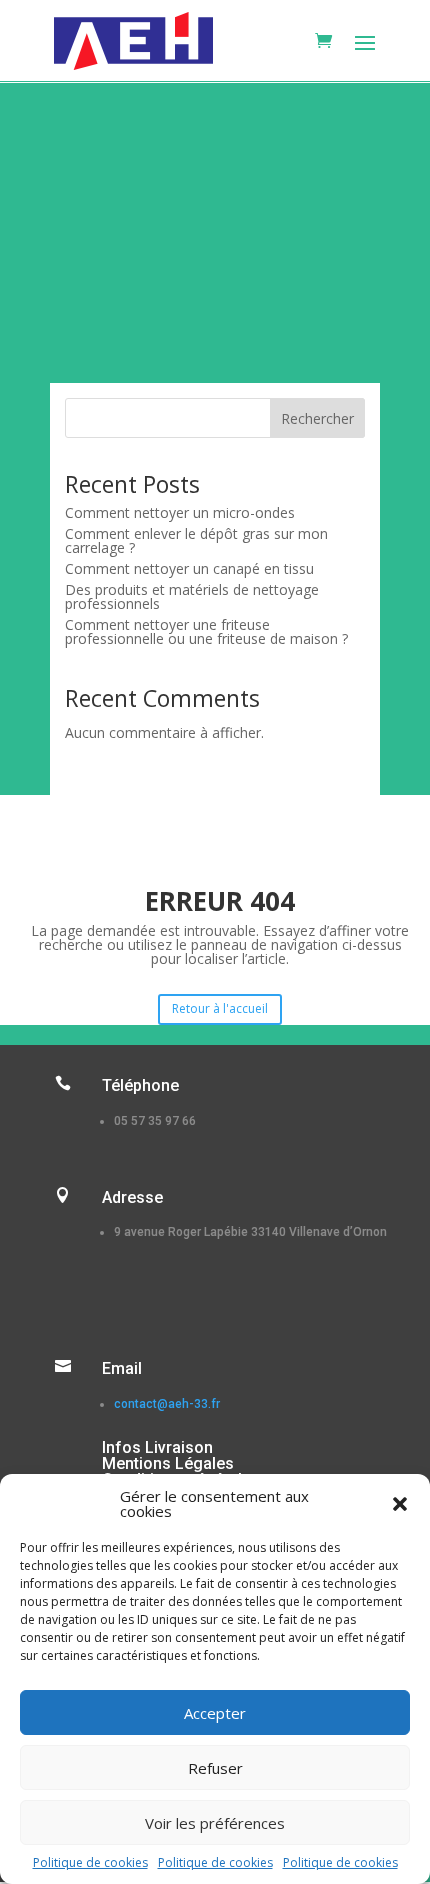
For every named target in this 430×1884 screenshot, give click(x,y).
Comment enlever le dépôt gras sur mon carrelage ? (196, 540)
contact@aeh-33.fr (167, 1404)
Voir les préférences (215, 1823)
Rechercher (317, 418)
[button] (400, 1504)
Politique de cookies (90, 1862)
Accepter (215, 1713)
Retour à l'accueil (220, 1008)
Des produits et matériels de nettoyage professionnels (192, 596)
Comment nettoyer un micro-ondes (180, 512)
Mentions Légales (168, 1463)
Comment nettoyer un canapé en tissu (189, 568)
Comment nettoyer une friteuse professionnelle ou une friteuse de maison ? (206, 631)
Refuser (215, 1768)
